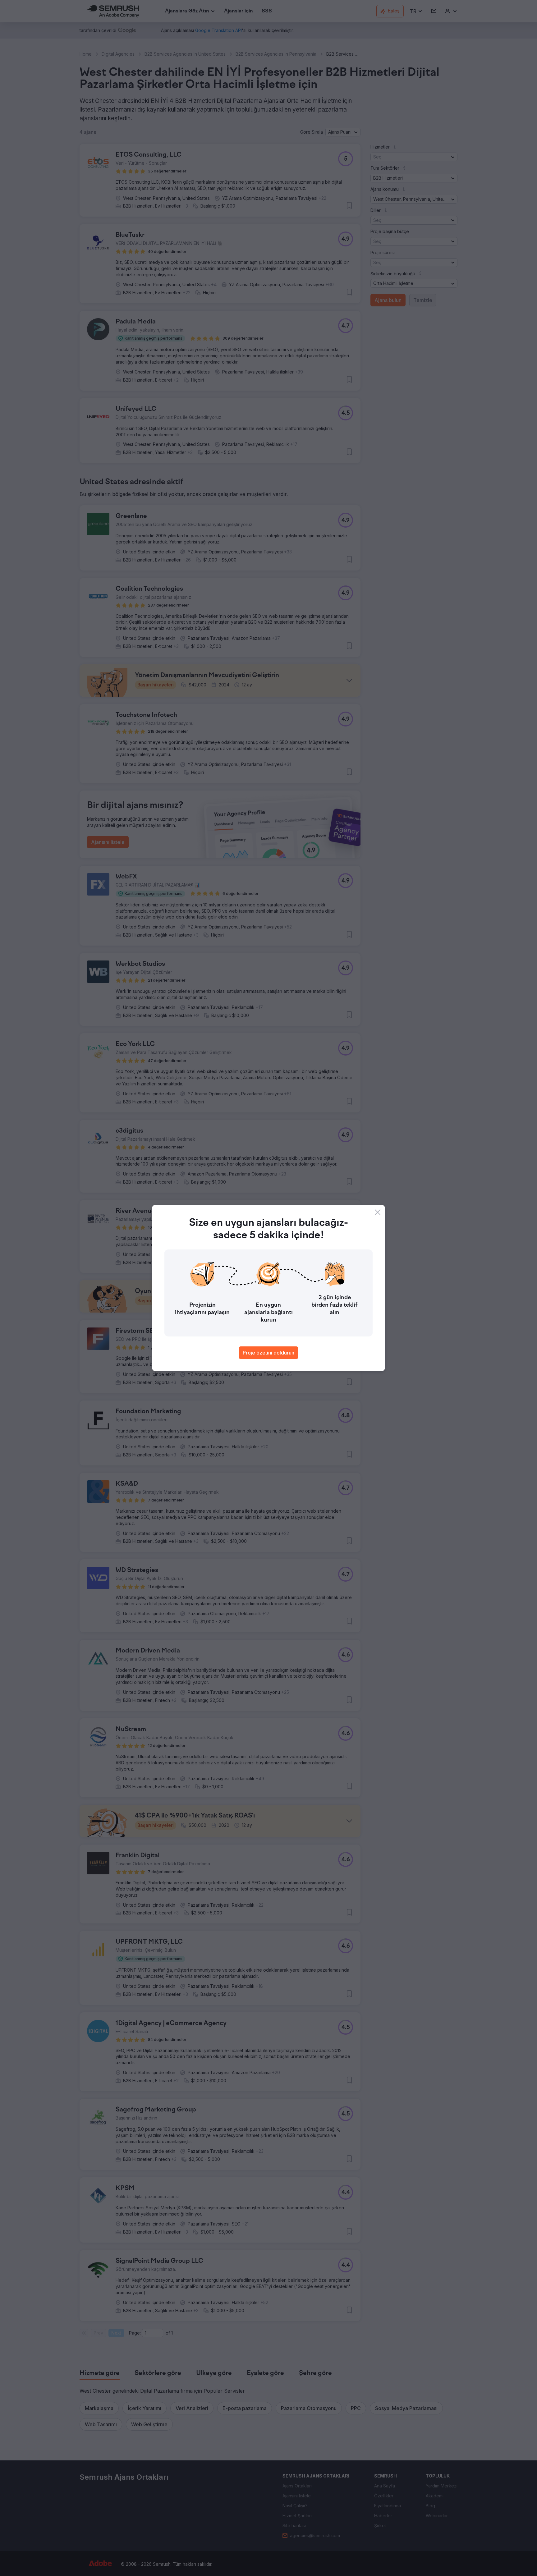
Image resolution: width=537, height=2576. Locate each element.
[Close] (378, 1212)
